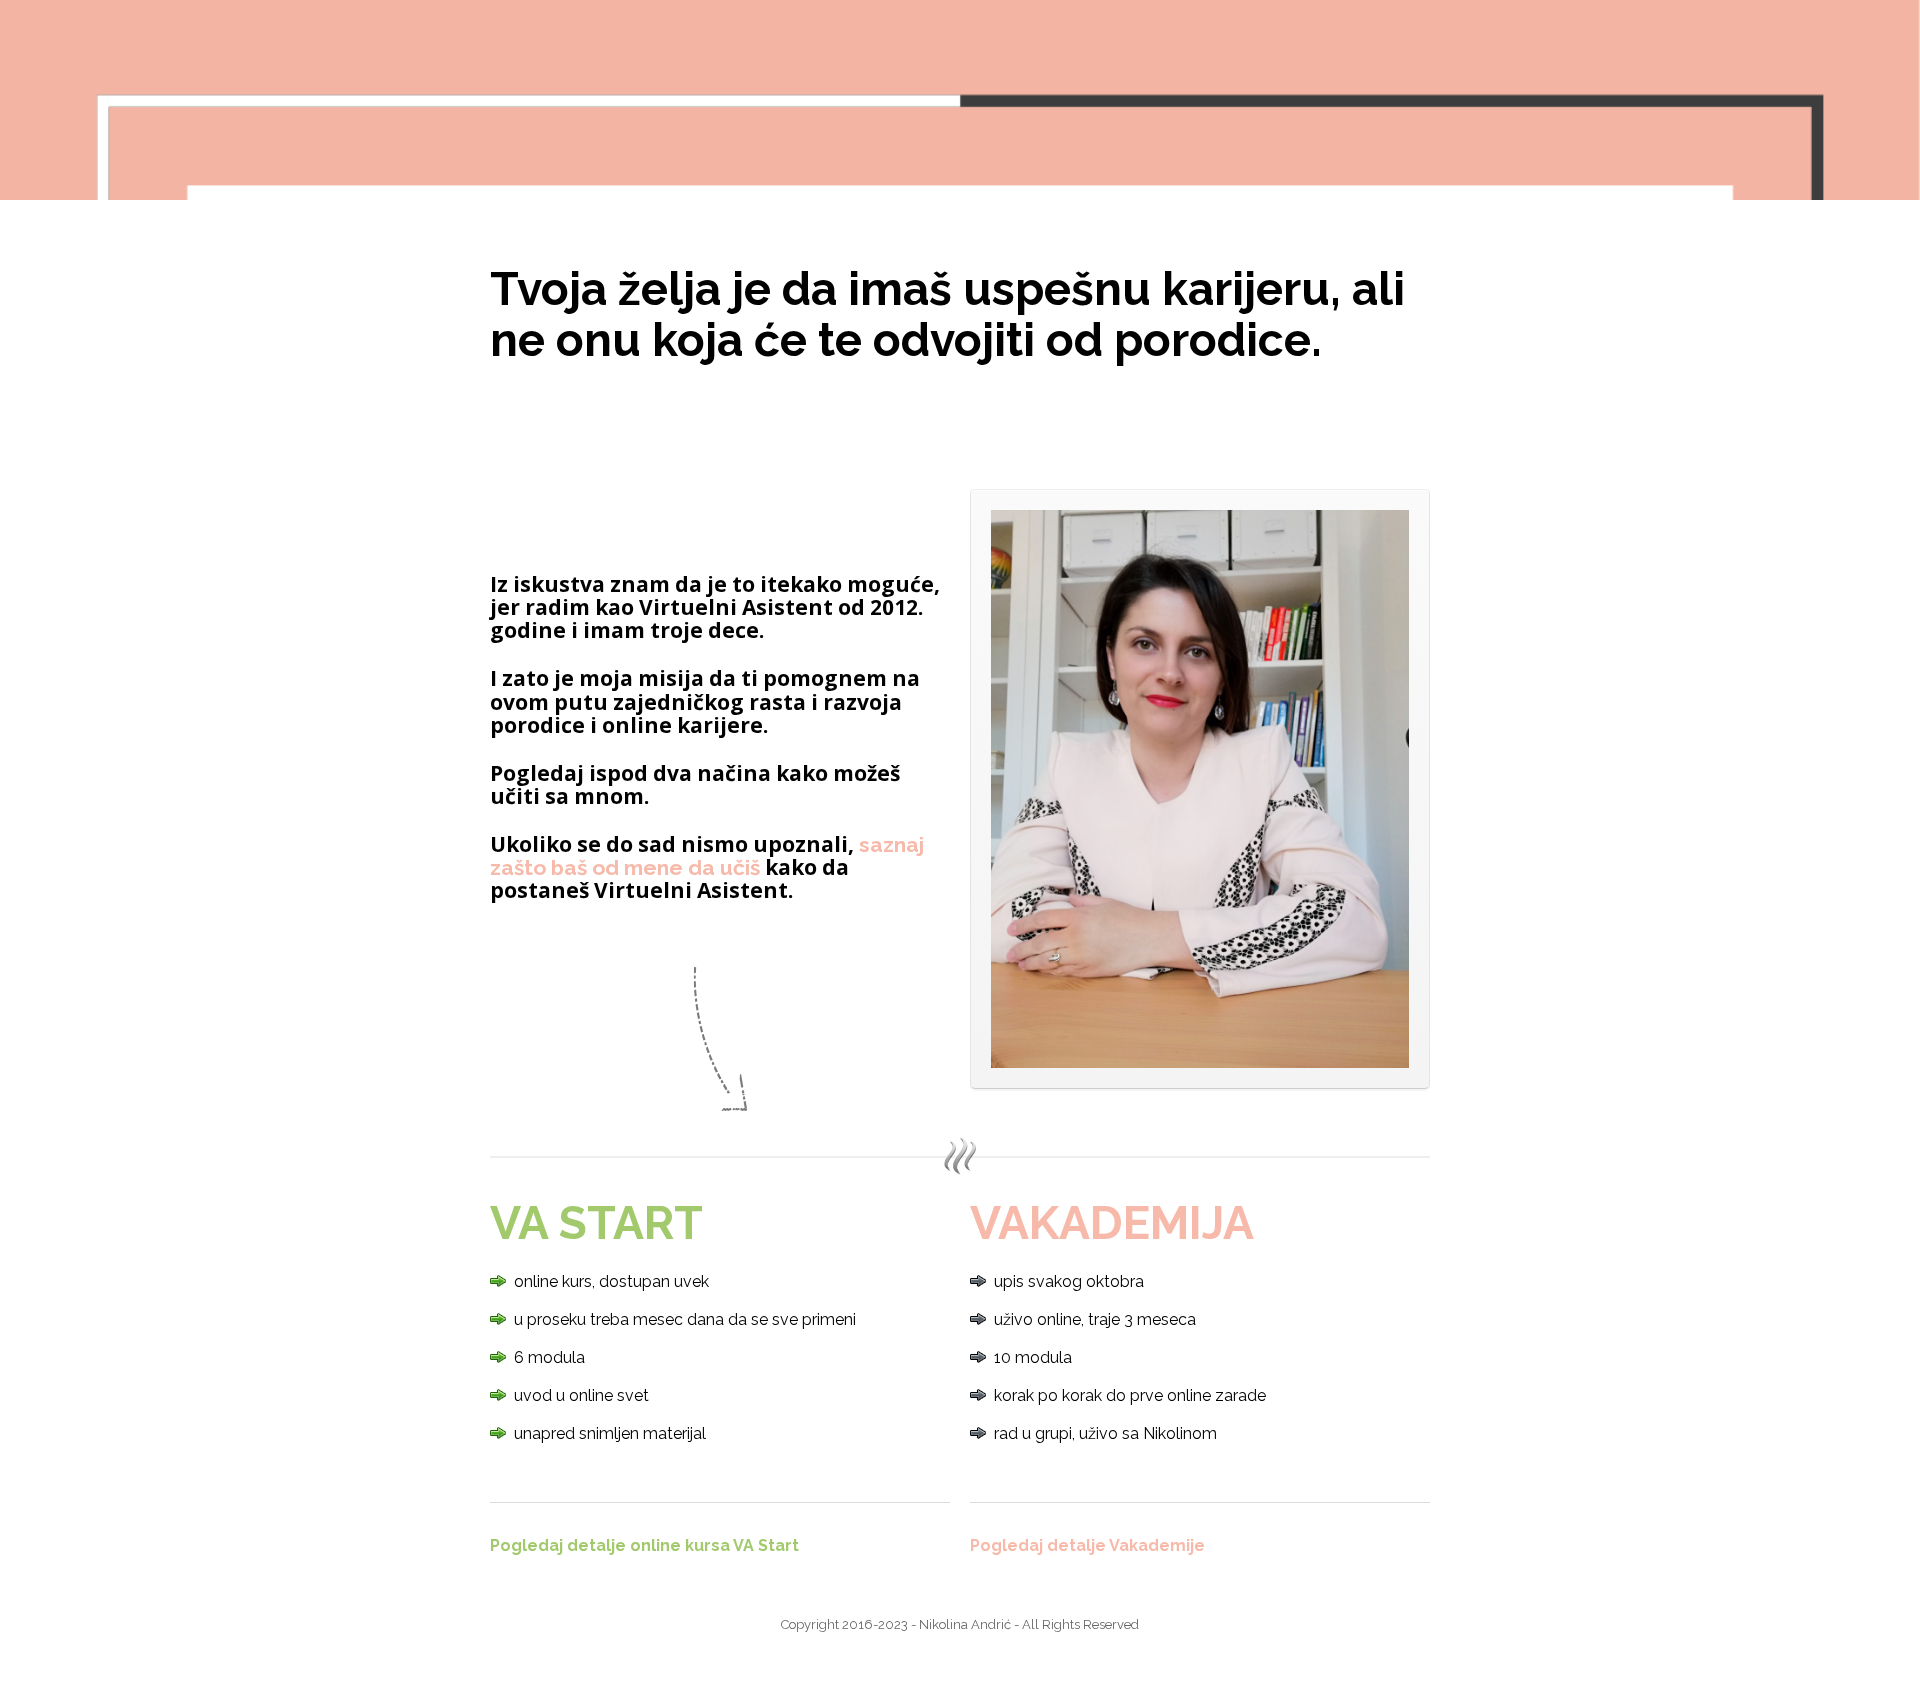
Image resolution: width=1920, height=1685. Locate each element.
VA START (596, 1223)
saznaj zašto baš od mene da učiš (707, 856)
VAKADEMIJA (1112, 1223)
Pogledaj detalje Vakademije (1087, 1545)
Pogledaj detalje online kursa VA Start (644, 1545)
